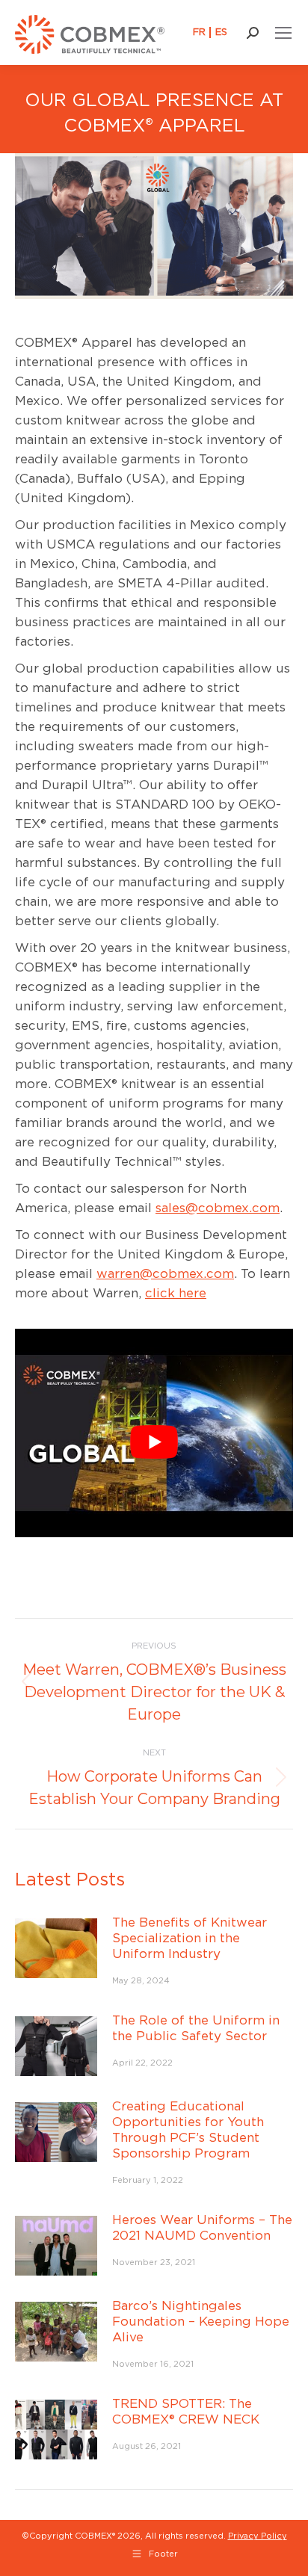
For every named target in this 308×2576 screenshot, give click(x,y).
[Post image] (56, 1948)
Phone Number (130, 2444)
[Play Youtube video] (154, 1442)
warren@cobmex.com (165, 1273)
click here (176, 1293)
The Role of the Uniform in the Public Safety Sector (196, 2028)
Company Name (134, 2404)
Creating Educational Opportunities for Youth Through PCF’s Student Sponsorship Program (188, 2129)
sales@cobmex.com (218, 1208)
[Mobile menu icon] (283, 33)
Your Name (120, 2365)
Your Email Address (142, 2484)
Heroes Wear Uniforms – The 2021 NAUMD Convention (202, 2227)
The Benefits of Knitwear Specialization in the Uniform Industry (190, 1938)
